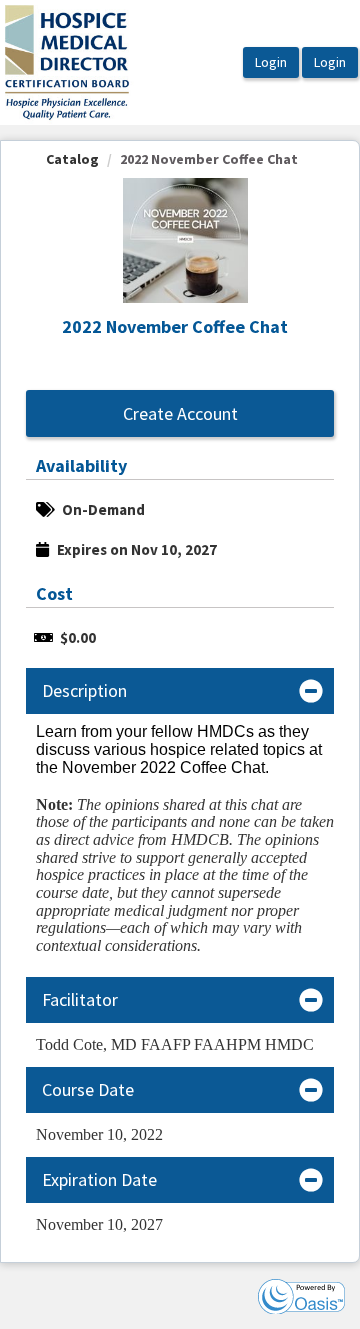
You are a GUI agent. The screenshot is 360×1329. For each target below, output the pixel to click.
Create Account (180, 413)
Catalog (72, 159)
